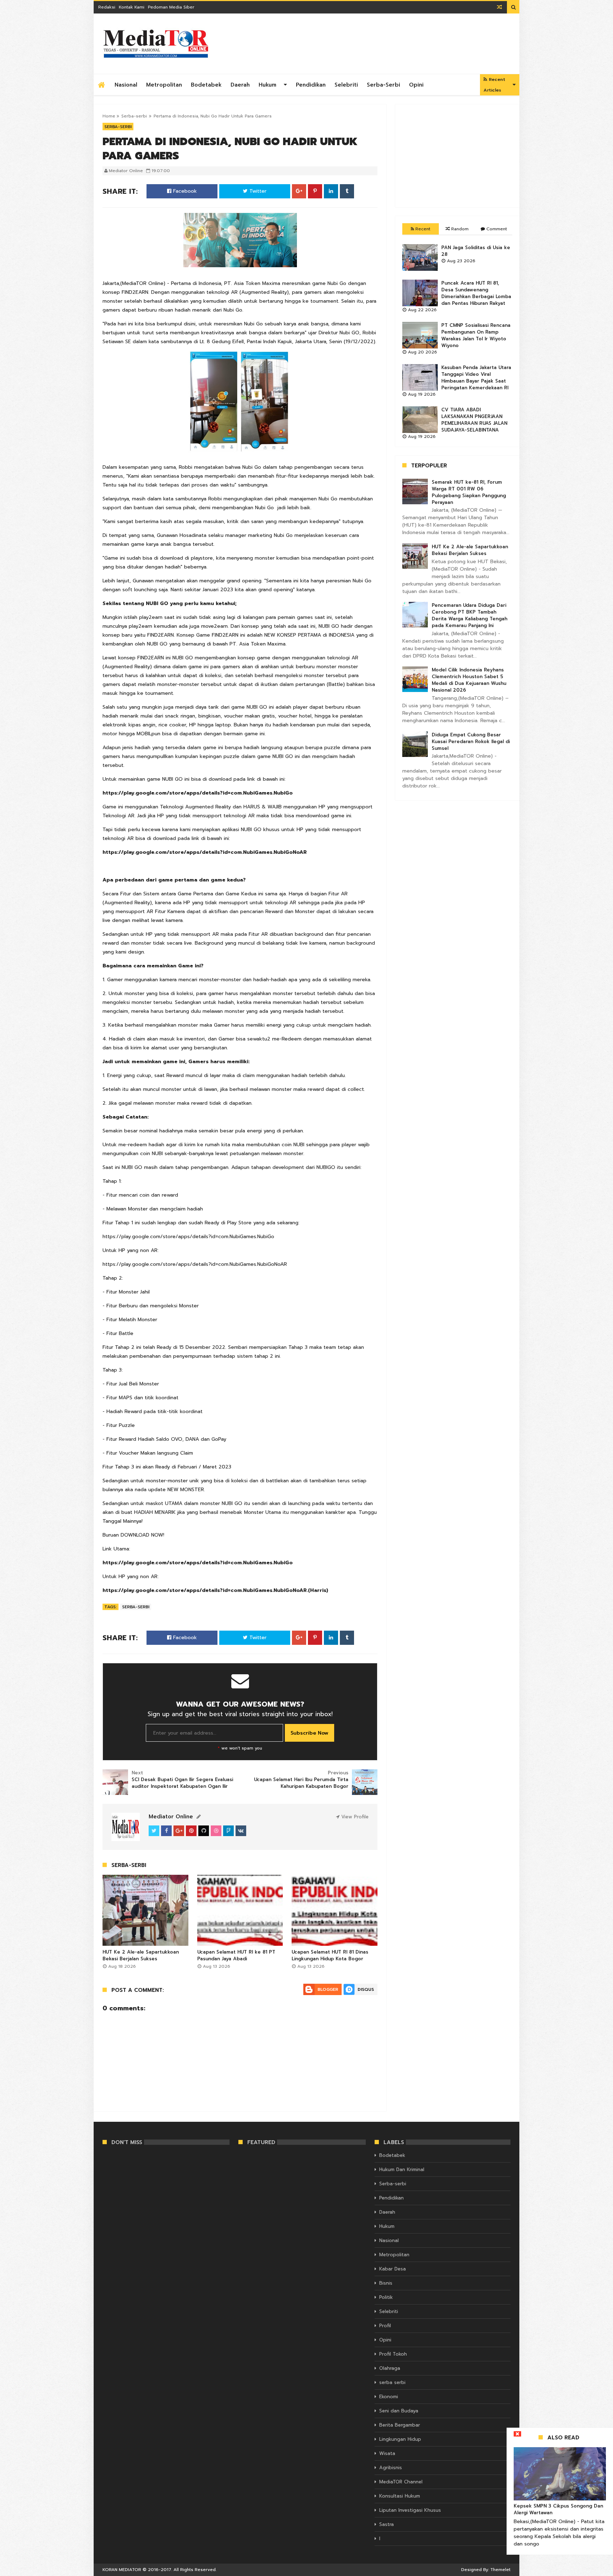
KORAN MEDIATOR (122, 2570)
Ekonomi (389, 2397)
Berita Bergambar (400, 2425)
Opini (416, 85)
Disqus (366, 1989)
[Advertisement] (457, 156)
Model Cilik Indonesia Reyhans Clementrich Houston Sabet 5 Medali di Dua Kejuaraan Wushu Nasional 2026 (469, 680)
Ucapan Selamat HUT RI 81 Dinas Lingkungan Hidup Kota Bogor (330, 1955)
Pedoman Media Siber (171, 7)
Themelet (500, 2570)
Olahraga (390, 2368)
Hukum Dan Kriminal (402, 2169)
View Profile (354, 1817)
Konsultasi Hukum (400, 2496)
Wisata (387, 2453)
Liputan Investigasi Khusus (410, 2510)
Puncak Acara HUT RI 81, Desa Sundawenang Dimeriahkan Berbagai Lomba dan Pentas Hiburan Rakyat (476, 293)
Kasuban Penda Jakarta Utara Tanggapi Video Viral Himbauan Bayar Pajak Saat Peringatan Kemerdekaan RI (476, 378)
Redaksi (107, 7)
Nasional (126, 85)
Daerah (240, 85)
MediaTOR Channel (401, 2482)
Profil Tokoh (393, 2354)
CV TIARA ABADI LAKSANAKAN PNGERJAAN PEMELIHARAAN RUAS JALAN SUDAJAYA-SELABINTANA (474, 420)
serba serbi (392, 2382)
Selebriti (346, 85)
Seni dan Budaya (399, 2411)
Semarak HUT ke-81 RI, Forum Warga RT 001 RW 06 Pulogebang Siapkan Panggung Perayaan (469, 492)
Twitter (257, 191)
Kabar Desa (393, 2269)
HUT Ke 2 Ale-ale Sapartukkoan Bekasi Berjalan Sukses (141, 1955)
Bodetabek (206, 85)
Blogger (328, 1989)
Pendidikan (311, 85)
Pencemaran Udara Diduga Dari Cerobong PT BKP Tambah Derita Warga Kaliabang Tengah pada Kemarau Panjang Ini (470, 615)
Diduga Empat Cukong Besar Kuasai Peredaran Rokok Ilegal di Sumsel (471, 742)
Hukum (267, 85)
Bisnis (386, 2283)
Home (109, 116)
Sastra (386, 2524)
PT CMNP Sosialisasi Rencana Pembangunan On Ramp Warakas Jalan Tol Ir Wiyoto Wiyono (476, 335)
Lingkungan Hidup (400, 2439)
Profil (385, 2326)
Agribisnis (391, 2468)
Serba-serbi (383, 85)
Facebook (184, 191)
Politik (386, 2297)
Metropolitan (164, 85)
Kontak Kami (132, 7)
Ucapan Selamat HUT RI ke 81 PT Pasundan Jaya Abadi (236, 1955)
